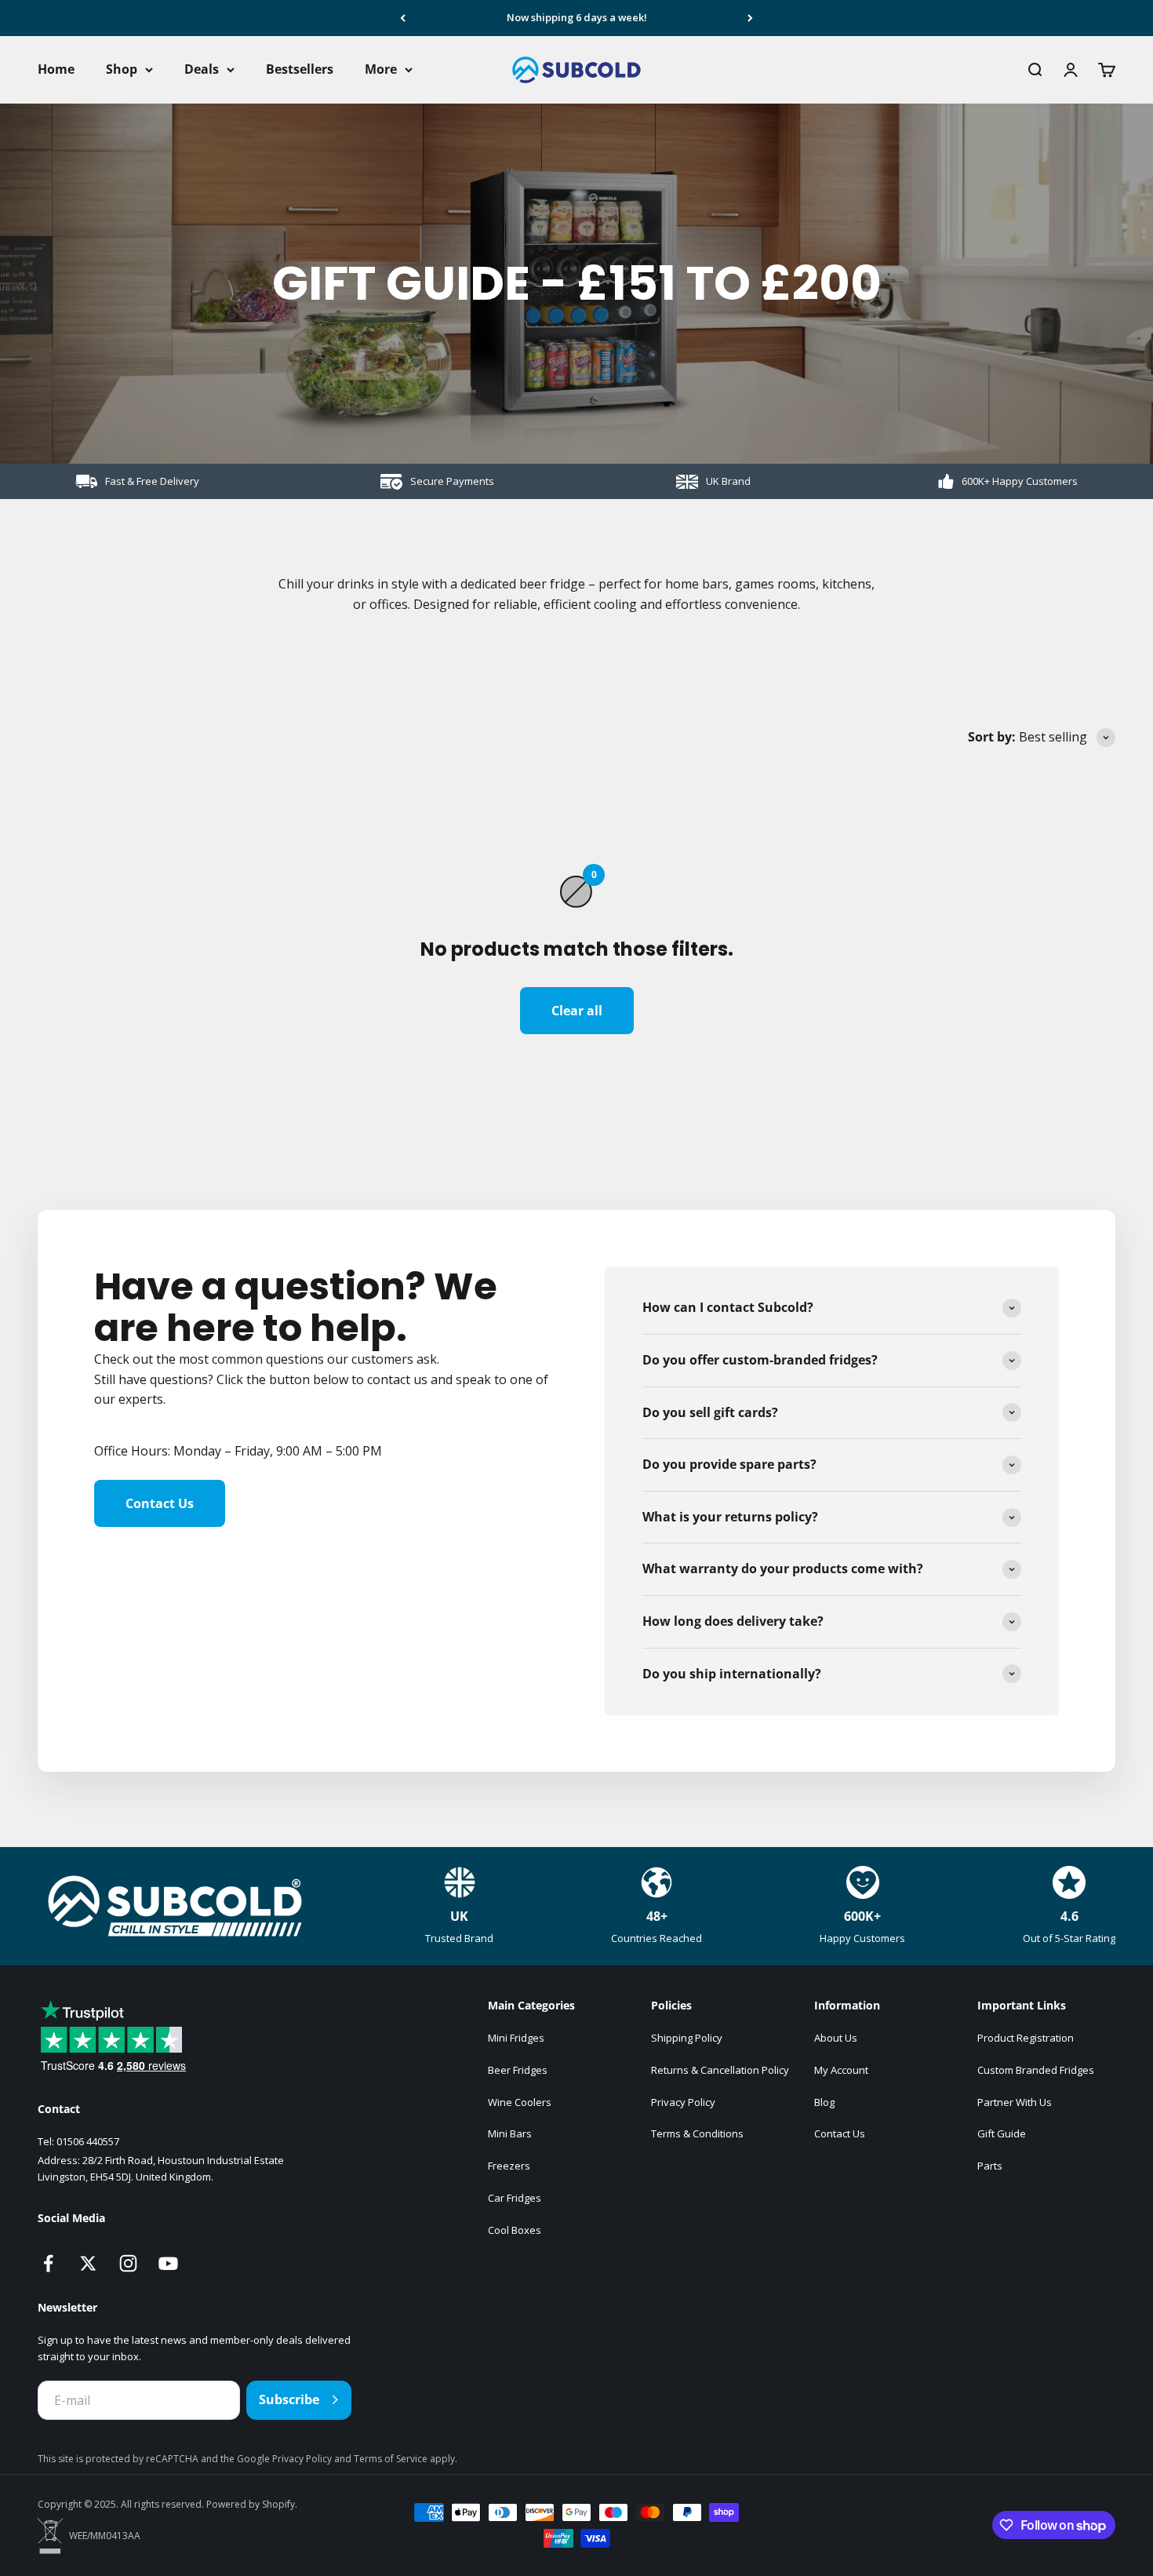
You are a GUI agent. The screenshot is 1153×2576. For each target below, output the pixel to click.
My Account (841, 2070)
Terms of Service (392, 2459)
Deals (202, 69)
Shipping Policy (687, 2038)
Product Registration (1026, 2038)
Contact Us (160, 1503)
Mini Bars (510, 2133)
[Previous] (403, 18)
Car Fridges (515, 2198)
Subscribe (289, 2399)
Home (56, 69)
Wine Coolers (520, 2102)
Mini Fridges (516, 2038)
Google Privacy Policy (286, 2459)
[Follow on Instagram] (128, 2263)
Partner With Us (1015, 2102)
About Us (836, 2038)
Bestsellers (300, 69)
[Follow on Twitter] (88, 2263)
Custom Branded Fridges (1036, 2070)
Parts (990, 2166)
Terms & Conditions (697, 2133)
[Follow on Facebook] (48, 2263)
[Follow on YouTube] (168, 2263)
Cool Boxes (515, 2230)
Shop (122, 69)
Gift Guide (1002, 2133)
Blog (824, 2102)
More (381, 69)
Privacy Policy (683, 2102)
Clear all (577, 1011)
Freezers (509, 2166)
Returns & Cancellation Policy (720, 2070)
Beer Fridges (518, 2070)
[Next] (750, 18)
